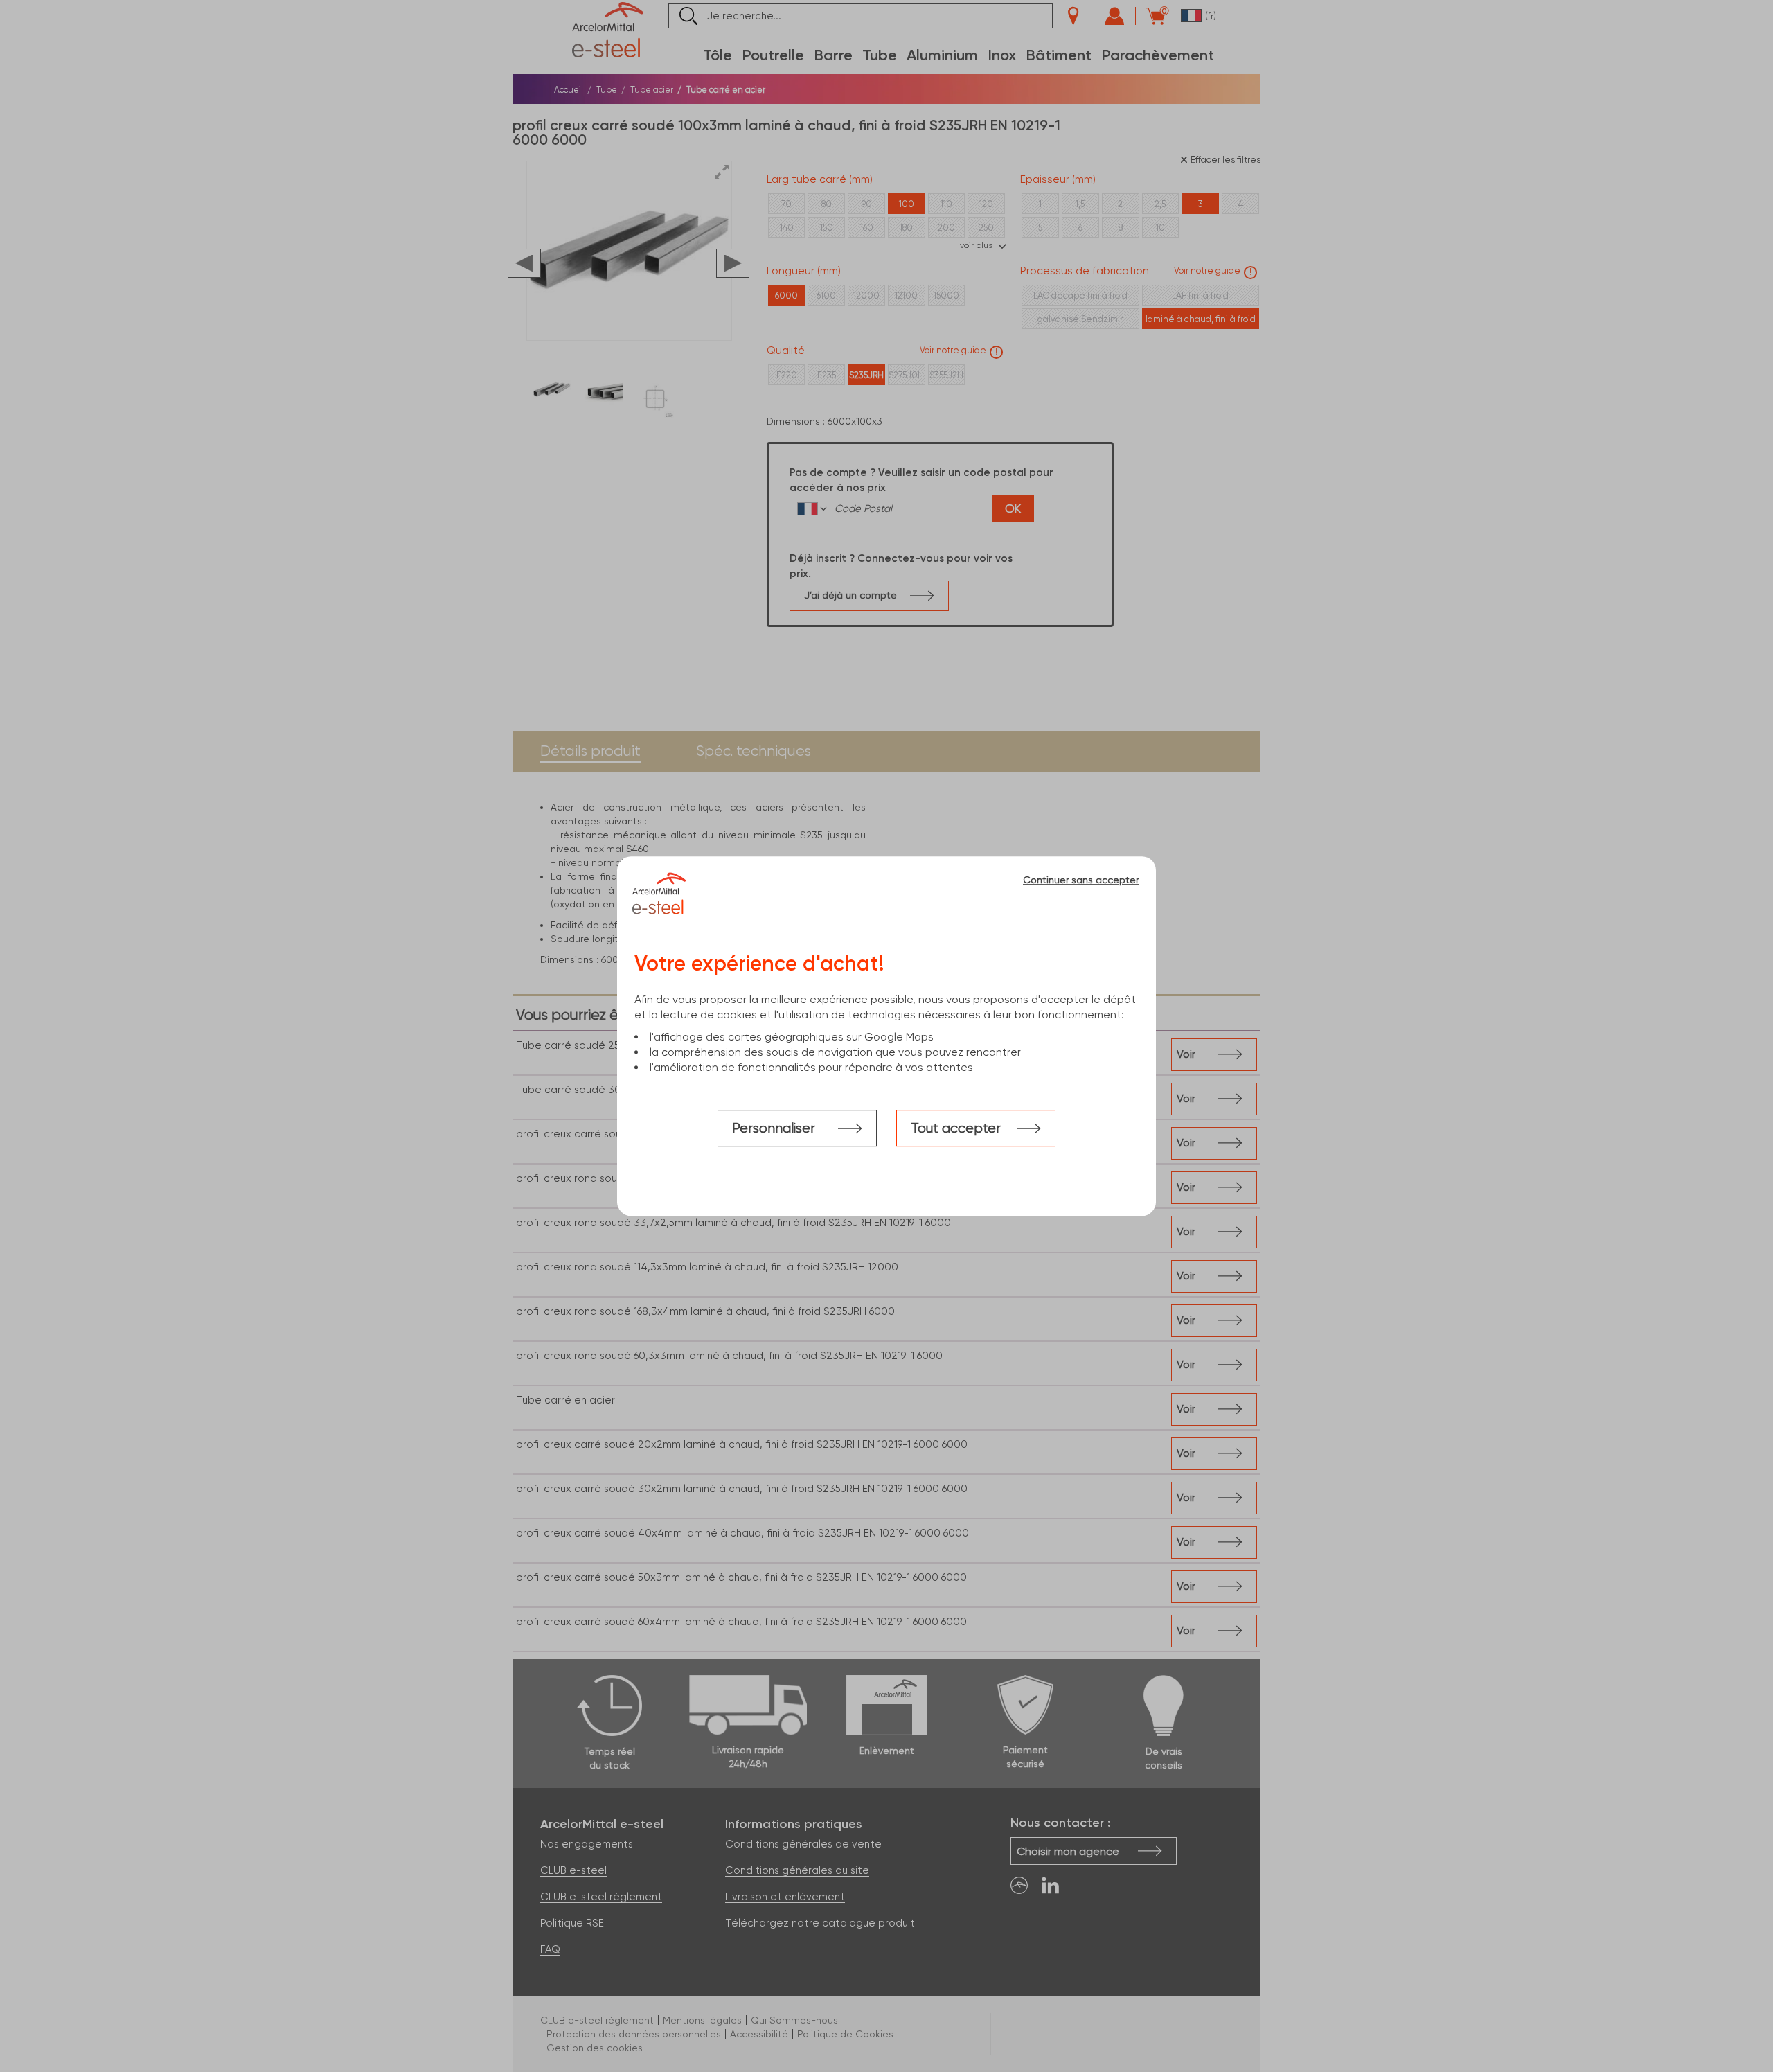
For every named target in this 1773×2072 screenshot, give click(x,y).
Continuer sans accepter (1081, 880)
